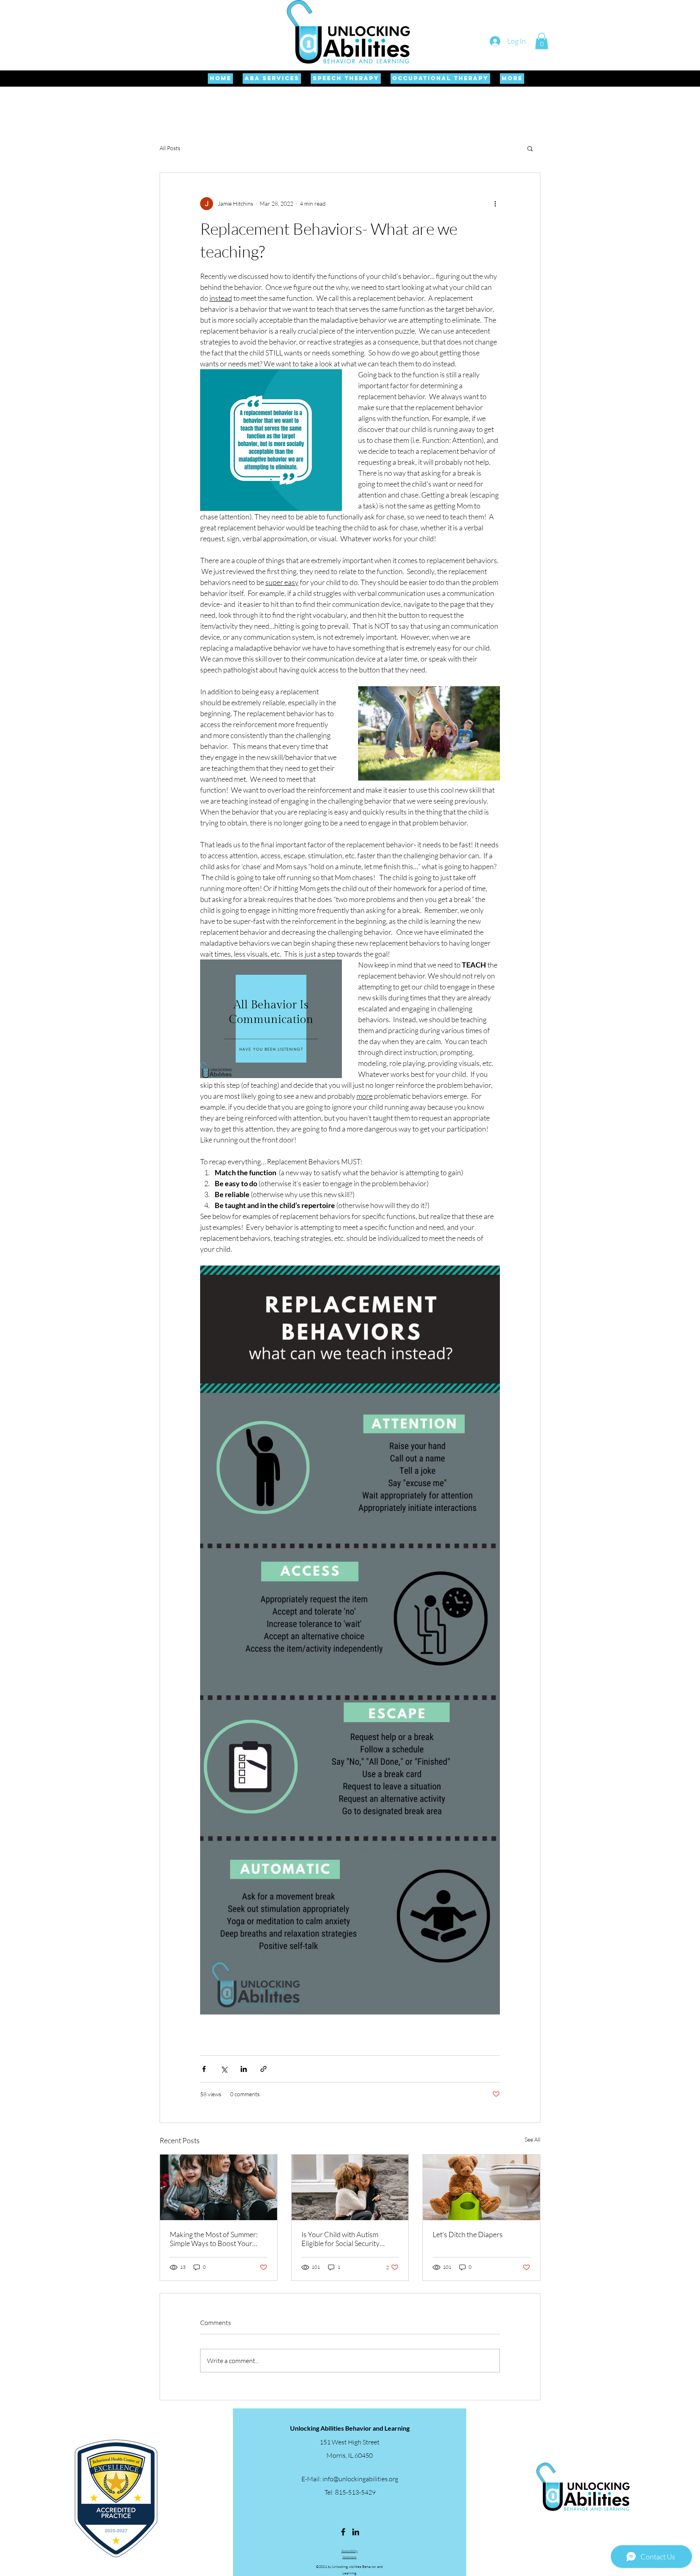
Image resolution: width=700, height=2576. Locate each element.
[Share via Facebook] (204, 2069)
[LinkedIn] (356, 2532)
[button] (542, 41)
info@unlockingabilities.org (360, 2479)
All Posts (170, 148)
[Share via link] (264, 2069)
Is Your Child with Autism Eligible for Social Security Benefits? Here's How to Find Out (346, 2239)
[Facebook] (343, 2532)
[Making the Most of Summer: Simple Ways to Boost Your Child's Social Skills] (219, 2187)
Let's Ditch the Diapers (468, 2234)
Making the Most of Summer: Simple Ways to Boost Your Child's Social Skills (214, 2239)
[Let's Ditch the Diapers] (481, 2187)
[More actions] (495, 204)
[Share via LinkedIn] (244, 2069)
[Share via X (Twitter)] (224, 2069)
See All (532, 2139)
